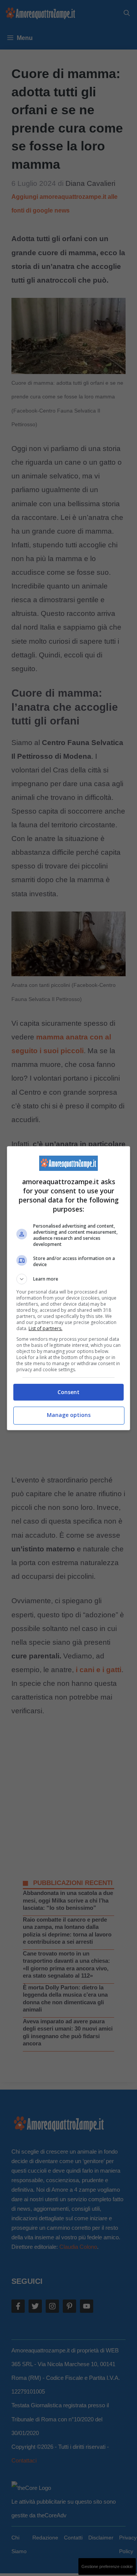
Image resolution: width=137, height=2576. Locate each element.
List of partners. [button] (45, 1328)
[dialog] (68, 1288)
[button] (68, 1279)
